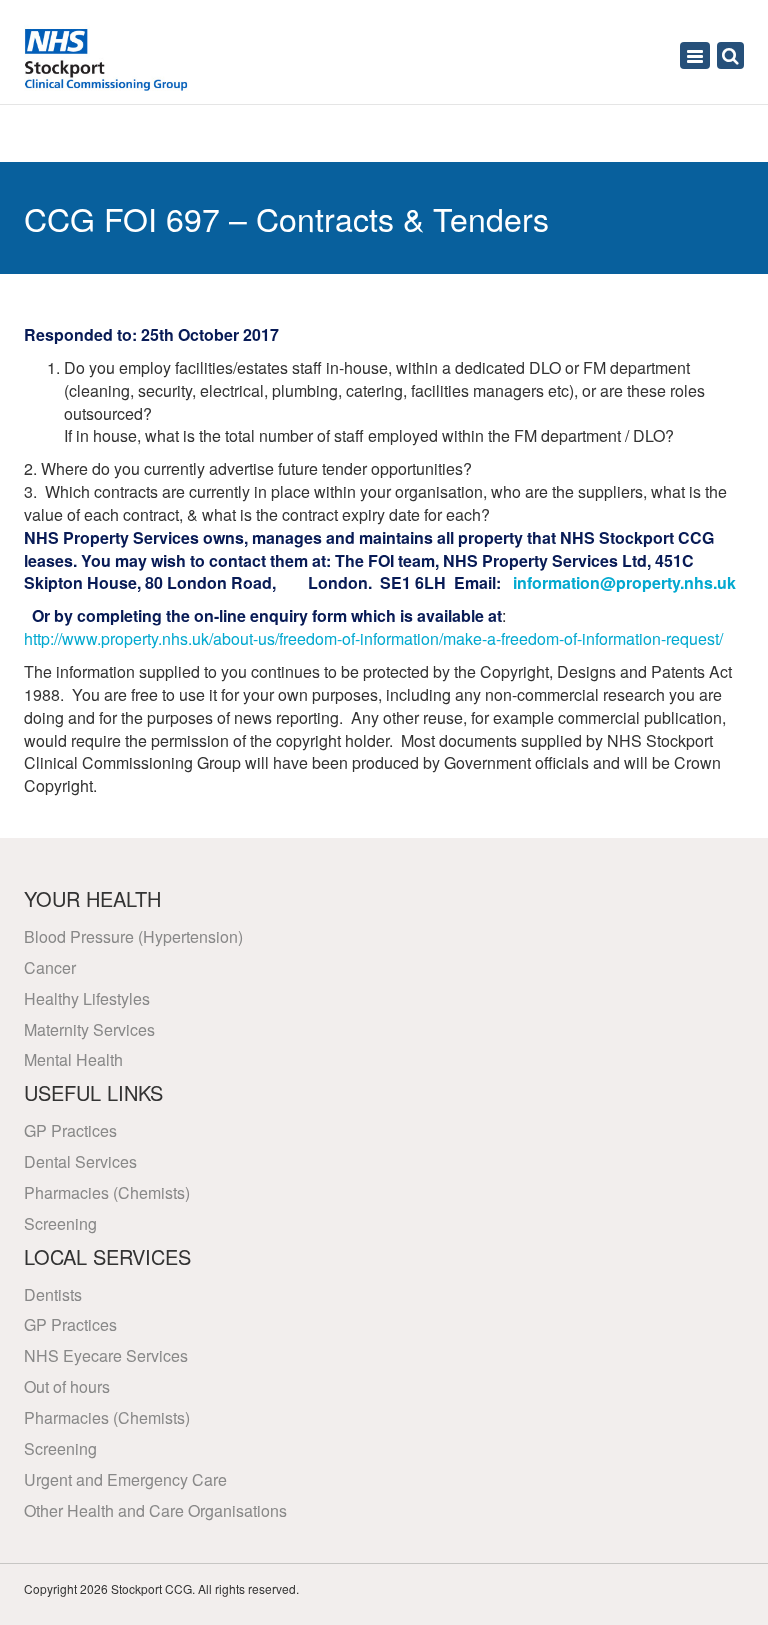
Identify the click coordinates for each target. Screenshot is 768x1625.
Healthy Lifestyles (87, 998)
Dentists (53, 1294)
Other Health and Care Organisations (155, 1510)
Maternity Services (89, 1029)
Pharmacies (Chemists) (107, 1192)
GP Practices (70, 1130)
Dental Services (80, 1161)
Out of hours (67, 1386)
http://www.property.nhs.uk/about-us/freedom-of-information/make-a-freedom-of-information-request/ (373, 638)
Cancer (50, 967)
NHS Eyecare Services (106, 1355)
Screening (60, 1223)
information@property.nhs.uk (624, 582)
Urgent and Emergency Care (125, 1479)
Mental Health (73, 1059)
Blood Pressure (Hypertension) (133, 936)
